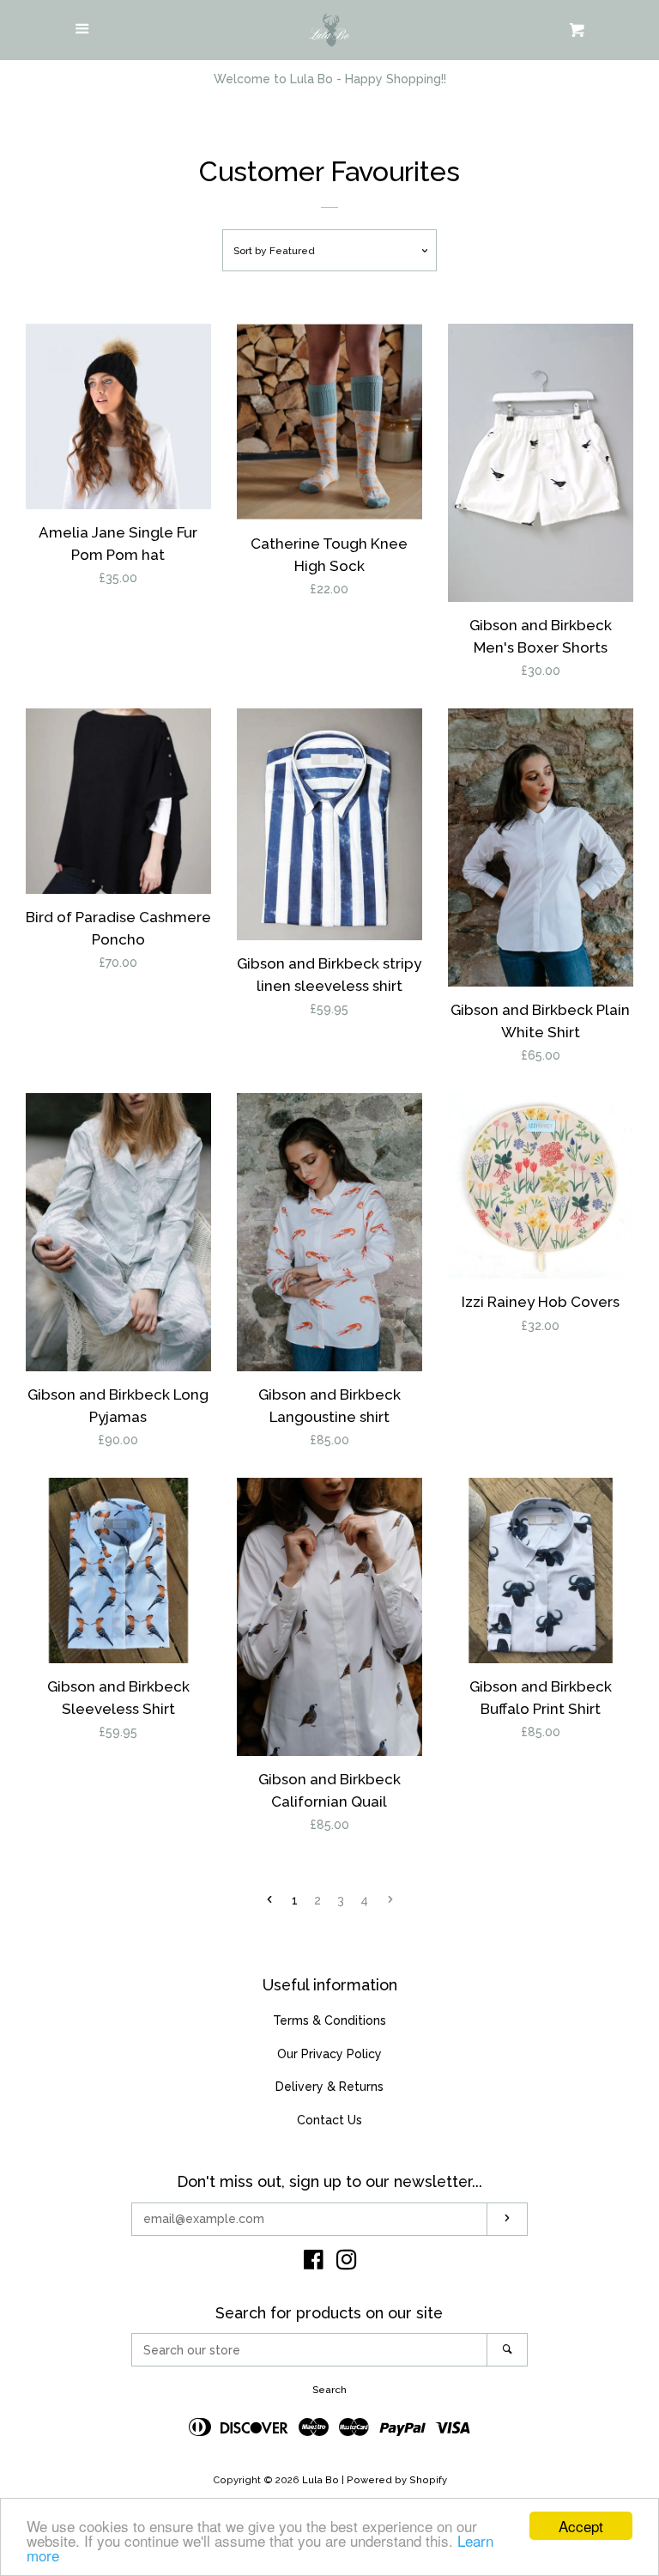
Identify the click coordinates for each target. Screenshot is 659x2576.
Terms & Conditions (329, 2020)
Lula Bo (320, 2480)
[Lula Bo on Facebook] (314, 2263)
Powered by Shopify (397, 2480)
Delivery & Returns (329, 2087)
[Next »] (390, 1901)
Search (329, 2390)
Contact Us (329, 2120)
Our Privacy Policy (329, 2054)
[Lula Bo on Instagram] (347, 2263)
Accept (581, 2526)
